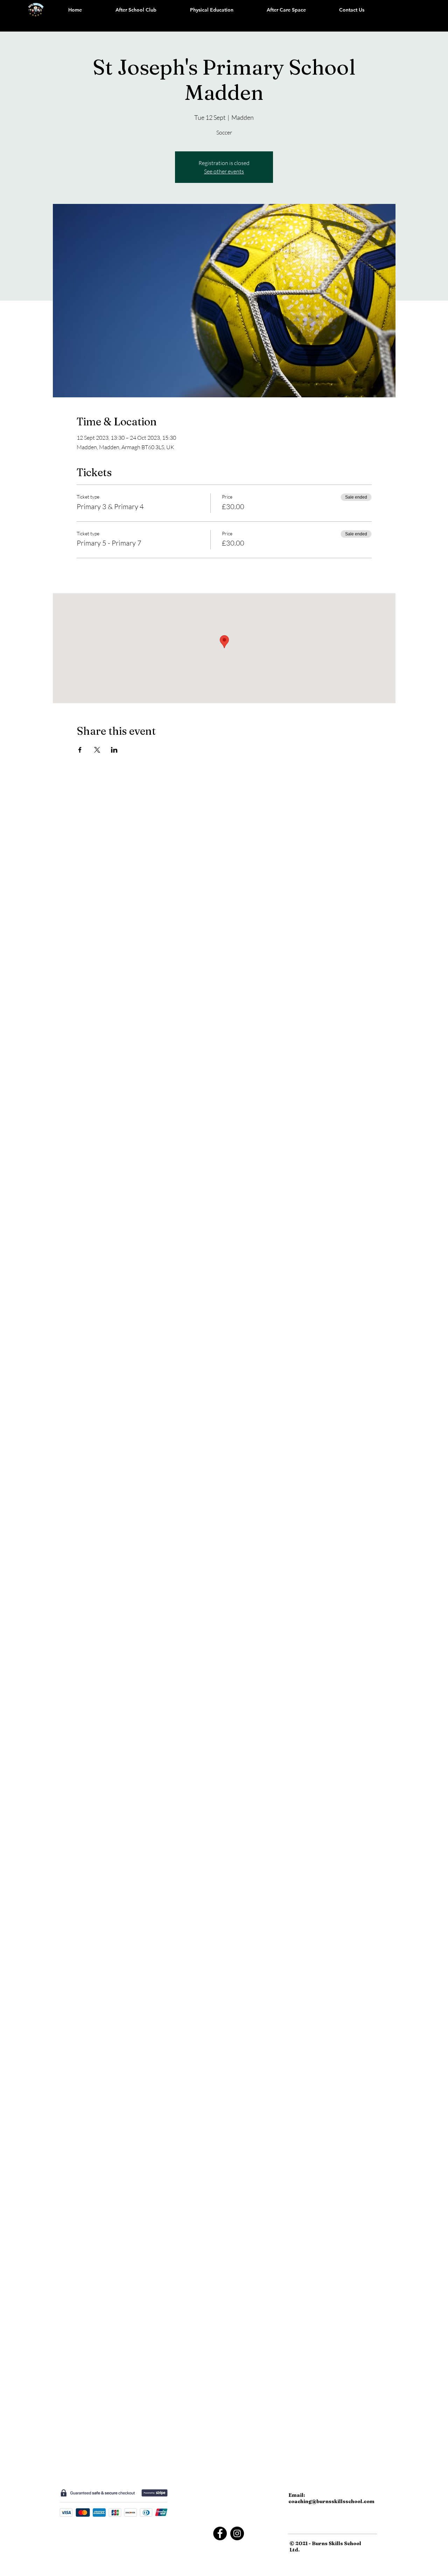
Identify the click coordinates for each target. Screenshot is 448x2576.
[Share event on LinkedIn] (114, 750)
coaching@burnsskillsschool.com (331, 2501)
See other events (224, 171)
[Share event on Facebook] (80, 750)
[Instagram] (237, 2533)
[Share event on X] (97, 750)
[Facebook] (220, 2533)
